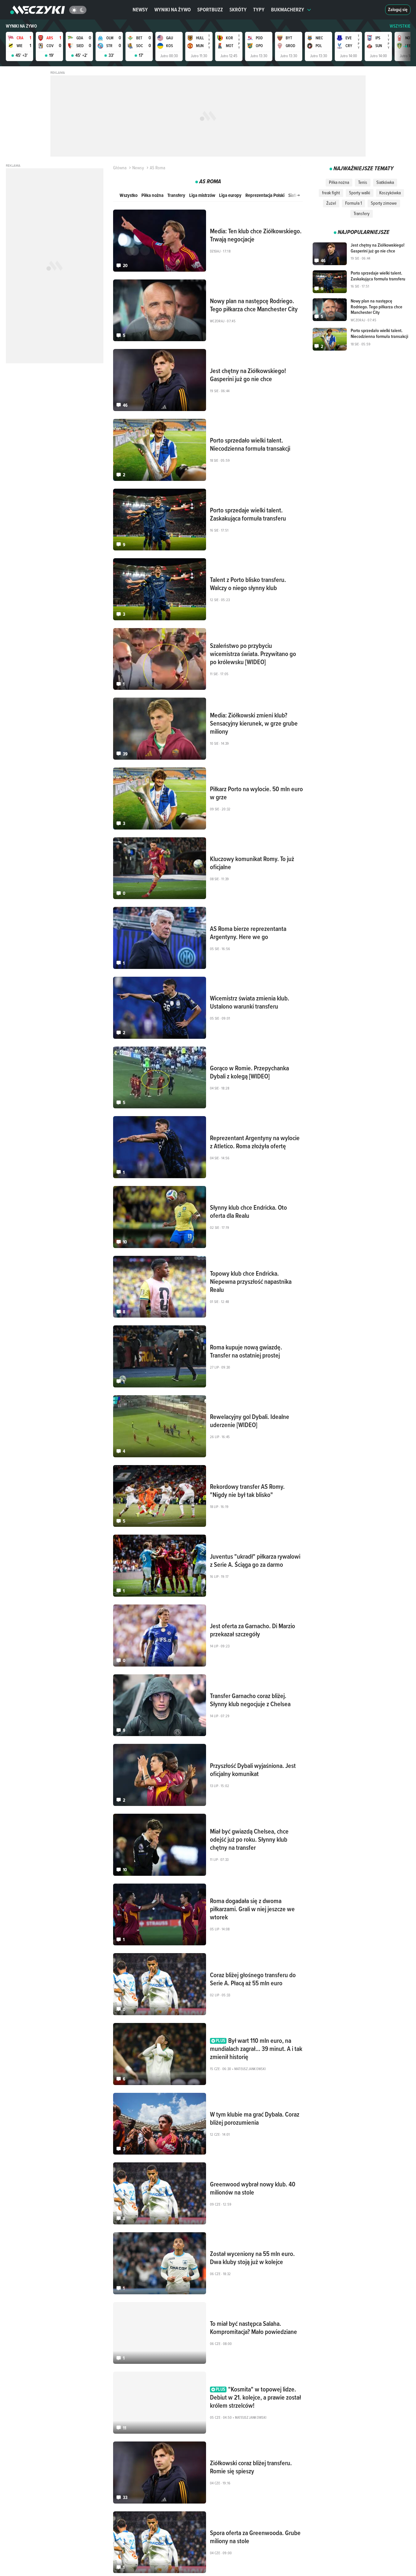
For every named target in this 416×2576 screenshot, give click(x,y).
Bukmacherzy (288, 10)
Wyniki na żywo (173, 10)
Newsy (140, 10)
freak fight (331, 193)
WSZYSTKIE (400, 26)
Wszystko (129, 195)
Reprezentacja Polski (265, 195)
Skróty (238, 10)
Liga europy (230, 195)
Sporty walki (360, 193)
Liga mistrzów (202, 195)
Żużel (331, 203)
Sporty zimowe (384, 203)
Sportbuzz (210, 10)
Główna (120, 168)
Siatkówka (385, 182)
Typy (259, 10)
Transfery (176, 195)
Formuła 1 (353, 203)
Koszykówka (390, 193)
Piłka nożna (152, 195)
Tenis (363, 182)
